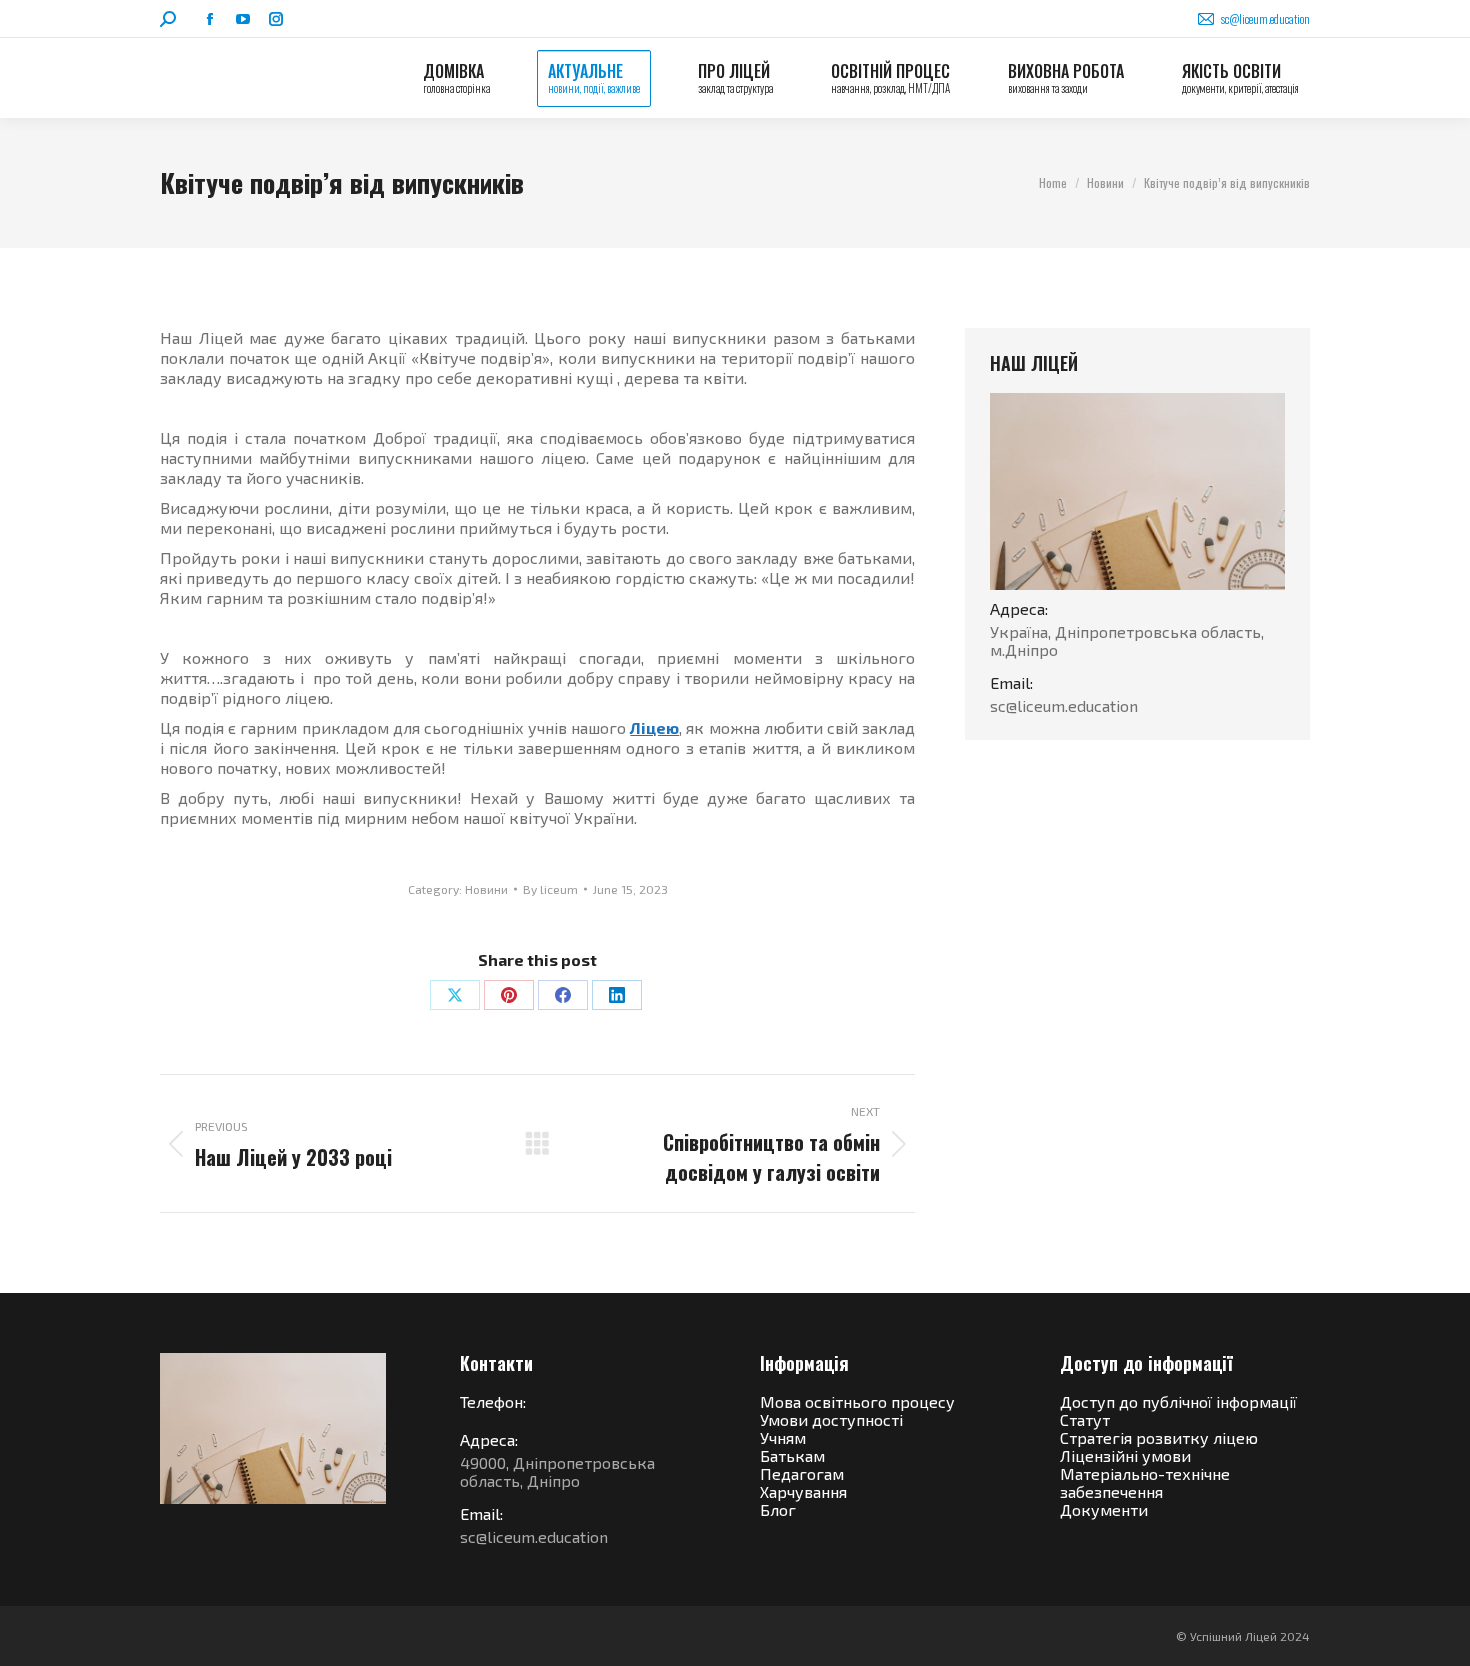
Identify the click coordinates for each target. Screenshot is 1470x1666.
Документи (1104, 1509)
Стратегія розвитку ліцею (1159, 1437)
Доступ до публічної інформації (1178, 1401)
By (550, 889)
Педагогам (802, 1473)
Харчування (803, 1491)
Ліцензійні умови (1125, 1455)
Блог (778, 1509)
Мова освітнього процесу (857, 1401)
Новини (486, 889)
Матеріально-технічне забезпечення (1145, 1482)
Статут (1085, 1419)
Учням (783, 1437)
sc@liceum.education (1265, 18)
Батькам (792, 1455)
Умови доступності (831, 1419)
